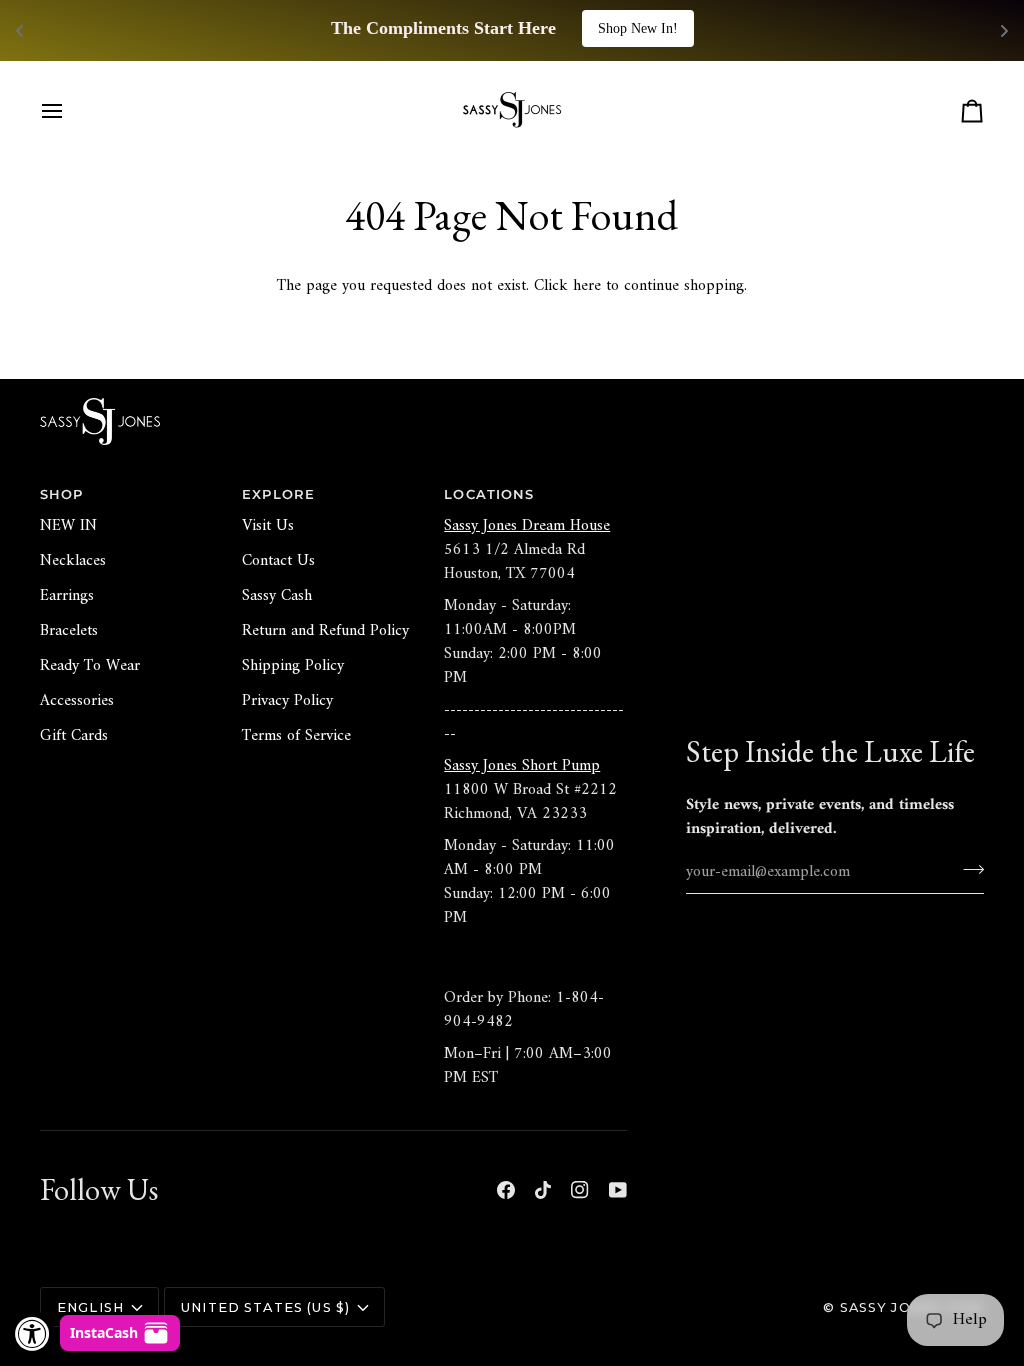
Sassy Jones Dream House (527, 526)
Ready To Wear (90, 666)
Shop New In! (638, 28)
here (587, 286)
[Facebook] (506, 1190)
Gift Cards (74, 736)
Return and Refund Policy (325, 631)
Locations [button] (489, 494)
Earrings (67, 596)
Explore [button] (278, 494)
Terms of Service (296, 736)
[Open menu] (70, 111)
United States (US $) (265, 1307)
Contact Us (278, 561)
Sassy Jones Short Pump (522, 766)
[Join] (967, 869)
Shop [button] (62, 494)
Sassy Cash (277, 596)
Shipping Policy (293, 666)
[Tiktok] (543, 1190)
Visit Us (268, 526)
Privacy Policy (287, 701)
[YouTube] (618, 1190)
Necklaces (73, 561)
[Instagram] (580, 1190)
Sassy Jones (891, 1307)
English (90, 1307)
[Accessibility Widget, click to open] (32, 1333)
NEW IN (68, 526)
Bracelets (69, 631)
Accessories (77, 701)
